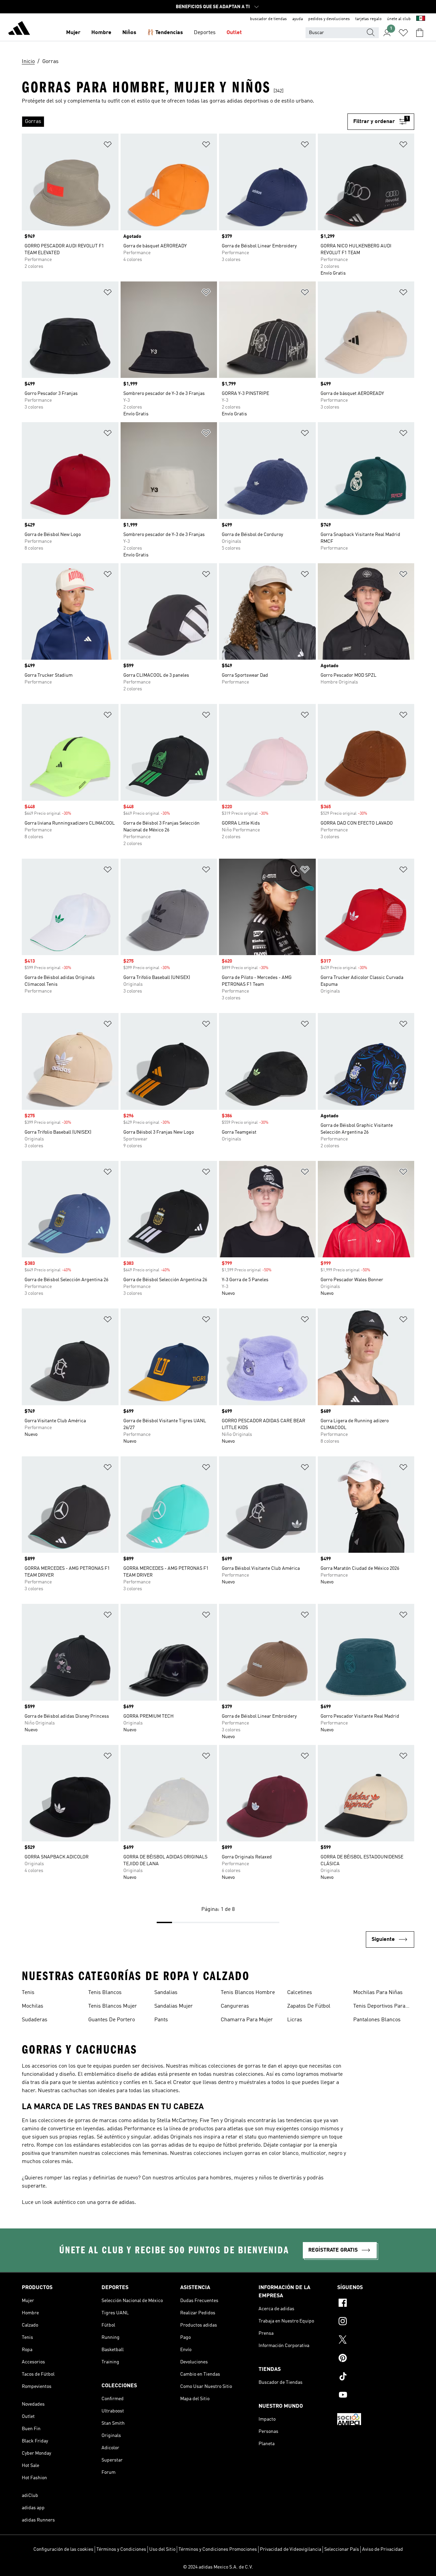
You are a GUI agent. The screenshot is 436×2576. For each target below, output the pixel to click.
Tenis (28, 1993)
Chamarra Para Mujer (247, 2020)
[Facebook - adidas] (376, 2304)
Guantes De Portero (112, 2020)
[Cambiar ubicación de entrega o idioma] (421, 19)
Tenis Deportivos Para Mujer (379, 2007)
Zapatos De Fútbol (309, 2006)
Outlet (234, 33)
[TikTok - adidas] (376, 2377)
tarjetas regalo (368, 19)
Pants (161, 2020)
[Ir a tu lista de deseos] (403, 33)
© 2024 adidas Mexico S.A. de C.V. (218, 2567)
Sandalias (166, 1993)
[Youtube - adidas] (376, 2396)
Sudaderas (35, 2020)
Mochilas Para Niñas (378, 1993)
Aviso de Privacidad (383, 2549)
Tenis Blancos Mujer (113, 2006)
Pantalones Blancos (377, 2020)
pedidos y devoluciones (329, 19)
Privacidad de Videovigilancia (291, 2549)
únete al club (399, 19)
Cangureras (235, 2006)
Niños (129, 33)
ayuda (298, 19)
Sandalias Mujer (174, 2006)
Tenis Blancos (105, 1993)
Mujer (73, 33)
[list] (185, 122)
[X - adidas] (376, 2341)
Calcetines (300, 1993)
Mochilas (33, 2006)
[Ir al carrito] (420, 33)
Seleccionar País (342, 2549)
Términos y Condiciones (121, 2549)
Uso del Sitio (162, 2549)
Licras (295, 2020)
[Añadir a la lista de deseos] (108, 146)
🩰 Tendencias (165, 33)
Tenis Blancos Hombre (248, 1993)
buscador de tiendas (268, 19)
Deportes (205, 33)
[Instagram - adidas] (376, 2322)
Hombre (101, 33)
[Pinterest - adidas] (376, 2359)
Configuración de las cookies (63, 2549)
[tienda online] (19, 29)
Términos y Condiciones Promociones (218, 2549)
